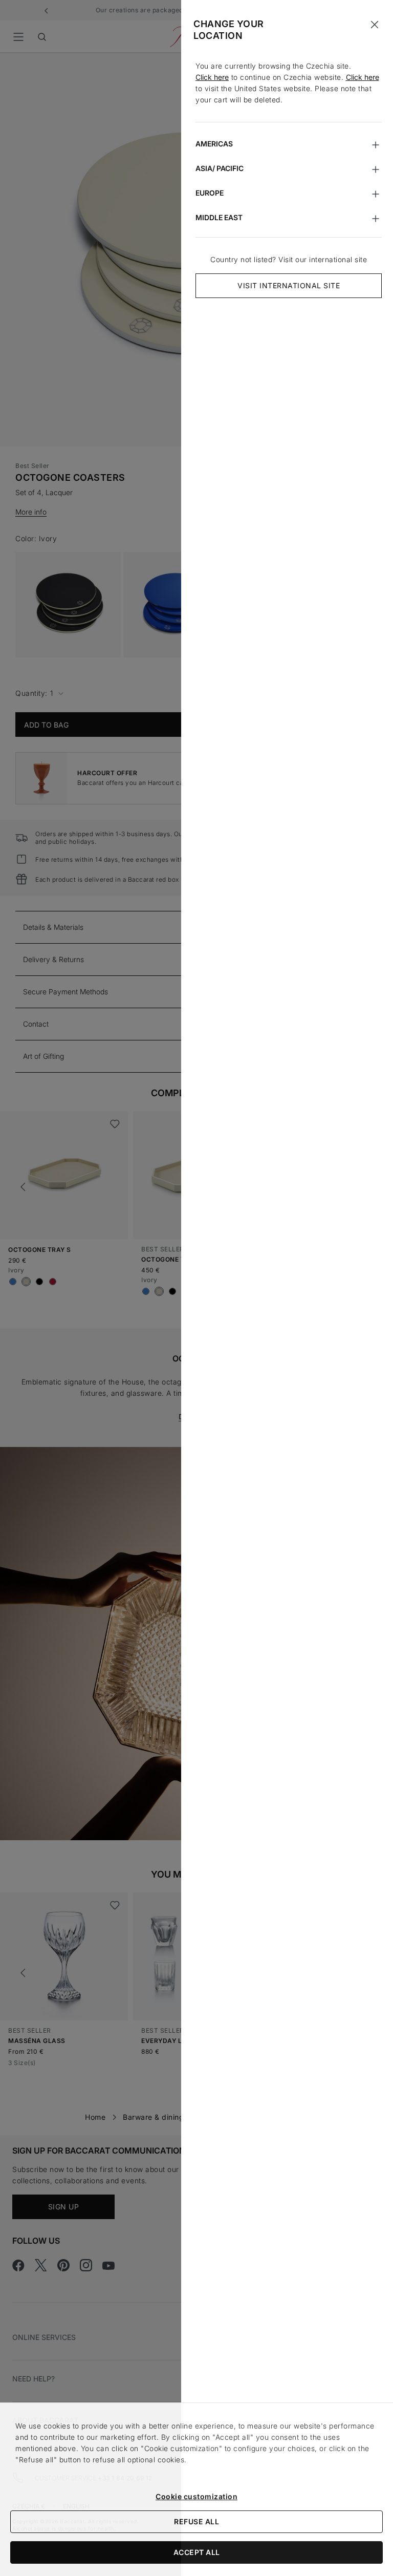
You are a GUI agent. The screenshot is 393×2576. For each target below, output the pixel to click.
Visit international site (289, 285)
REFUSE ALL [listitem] (196, 2521)
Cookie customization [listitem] (196, 2496)
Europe (210, 193)
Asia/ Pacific (220, 168)
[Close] (375, 25)
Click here (212, 77)
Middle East (219, 217)
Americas (214, 144)
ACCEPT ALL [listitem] (197, 2552)
